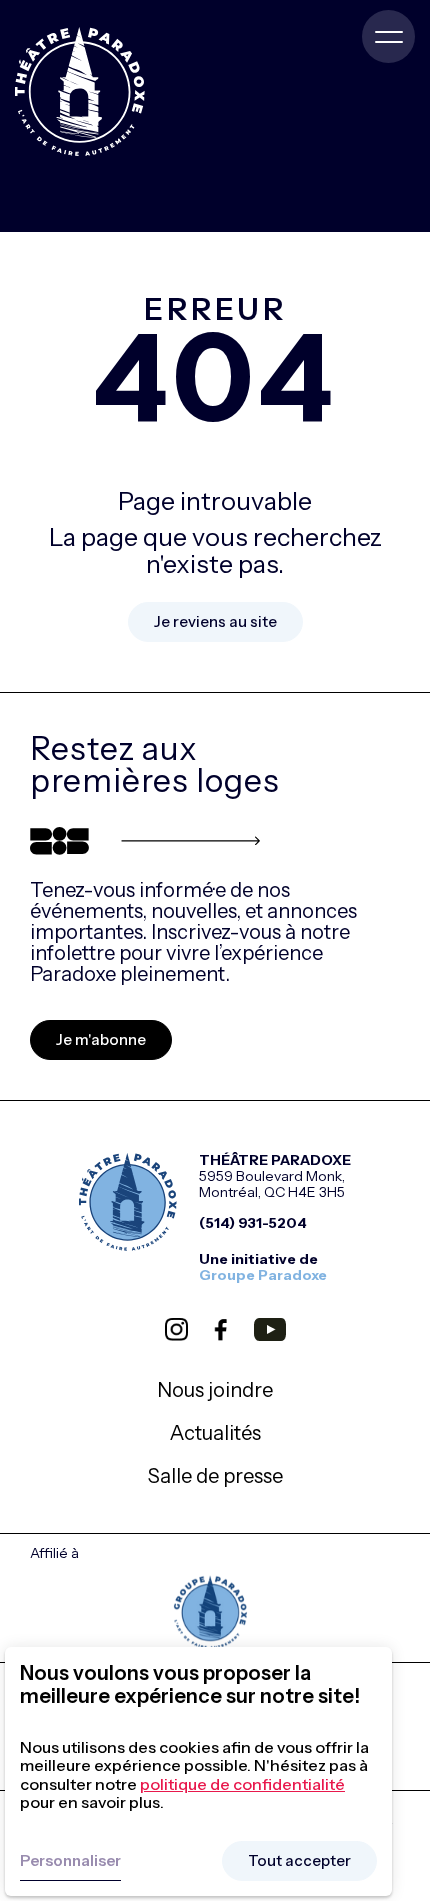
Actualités (215, 1433)
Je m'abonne (101, 1039)
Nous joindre (215, 1390)
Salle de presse (215, 1476)
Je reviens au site (215, 621)
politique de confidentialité (242, 1784)
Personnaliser (70, 1860)
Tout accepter (299, 1860)
